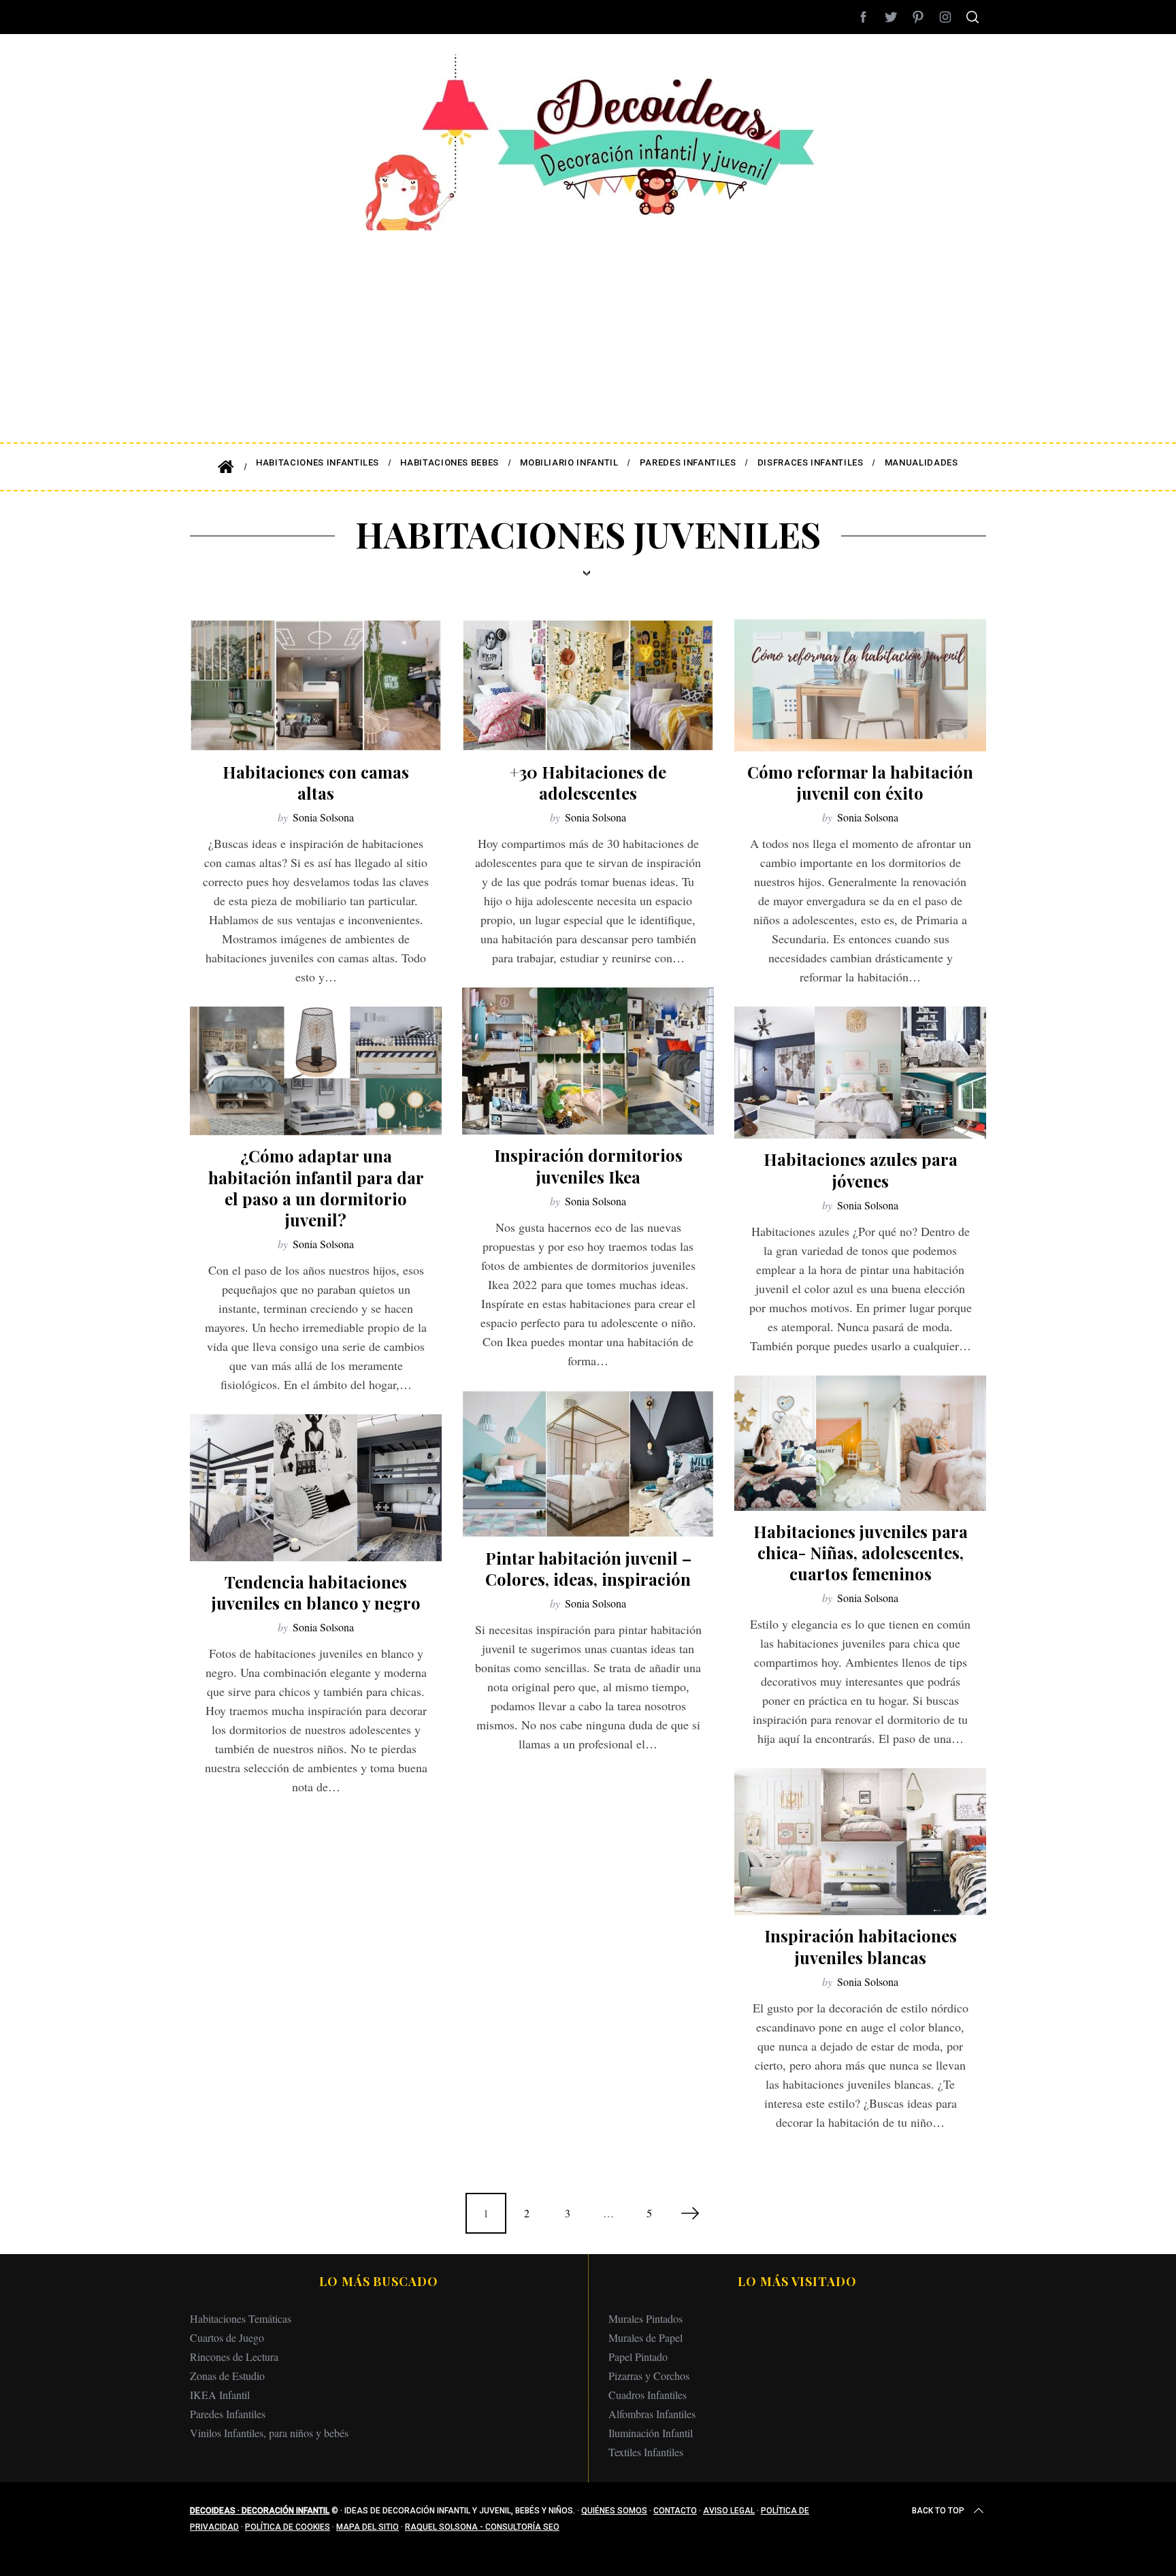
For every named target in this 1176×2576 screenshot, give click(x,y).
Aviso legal (729, 2511)
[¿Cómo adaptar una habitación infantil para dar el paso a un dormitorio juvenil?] (316, 1071)
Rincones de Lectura (234, 2357)
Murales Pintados (646, 2318)
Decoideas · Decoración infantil (260, 2511)
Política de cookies (288, 2527)
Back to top (938, 2511)
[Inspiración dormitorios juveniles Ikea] (588, 1061)
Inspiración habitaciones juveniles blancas (861, 1946)
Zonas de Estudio (227, 2376)
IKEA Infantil (220, 2395)
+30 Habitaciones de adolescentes (588, 782)
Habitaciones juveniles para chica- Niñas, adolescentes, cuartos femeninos (861, 1552)
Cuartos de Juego (227, 2337)
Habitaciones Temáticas (241, 2318)
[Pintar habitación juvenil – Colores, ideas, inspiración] (588, 1464)
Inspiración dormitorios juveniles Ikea (588, 1165)
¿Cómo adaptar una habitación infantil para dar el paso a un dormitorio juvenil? (316, 1188)
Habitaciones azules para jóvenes (861, 1170)
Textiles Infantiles (646, 2452)
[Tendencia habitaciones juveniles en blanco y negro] (316, 1488)
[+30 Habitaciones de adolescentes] (588, 685)
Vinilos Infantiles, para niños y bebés (269, 2433)
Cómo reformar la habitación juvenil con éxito (860, 782)
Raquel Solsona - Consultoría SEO (482, 2527)
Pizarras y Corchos (649, 2376)
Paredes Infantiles (228, 2414)
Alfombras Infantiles (652, 2414)
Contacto (675, 2511)
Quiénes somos (614, 2511)
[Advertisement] (588, 327)
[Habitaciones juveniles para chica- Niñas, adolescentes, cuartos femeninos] (860, 1443)
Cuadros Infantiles (648, 2395)
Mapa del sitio (367, 2527)
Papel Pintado (638, 2357)
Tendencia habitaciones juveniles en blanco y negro (316, 1592)
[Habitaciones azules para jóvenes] (860, 1073)
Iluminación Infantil (651, 2433)
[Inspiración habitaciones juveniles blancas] (860, 1842)
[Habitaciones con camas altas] (316, 685)
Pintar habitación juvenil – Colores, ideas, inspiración (588, 1568)
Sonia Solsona (323, 817)
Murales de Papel (646, 2337)
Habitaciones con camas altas (316, 782)
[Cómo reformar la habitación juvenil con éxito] (860, 685)
